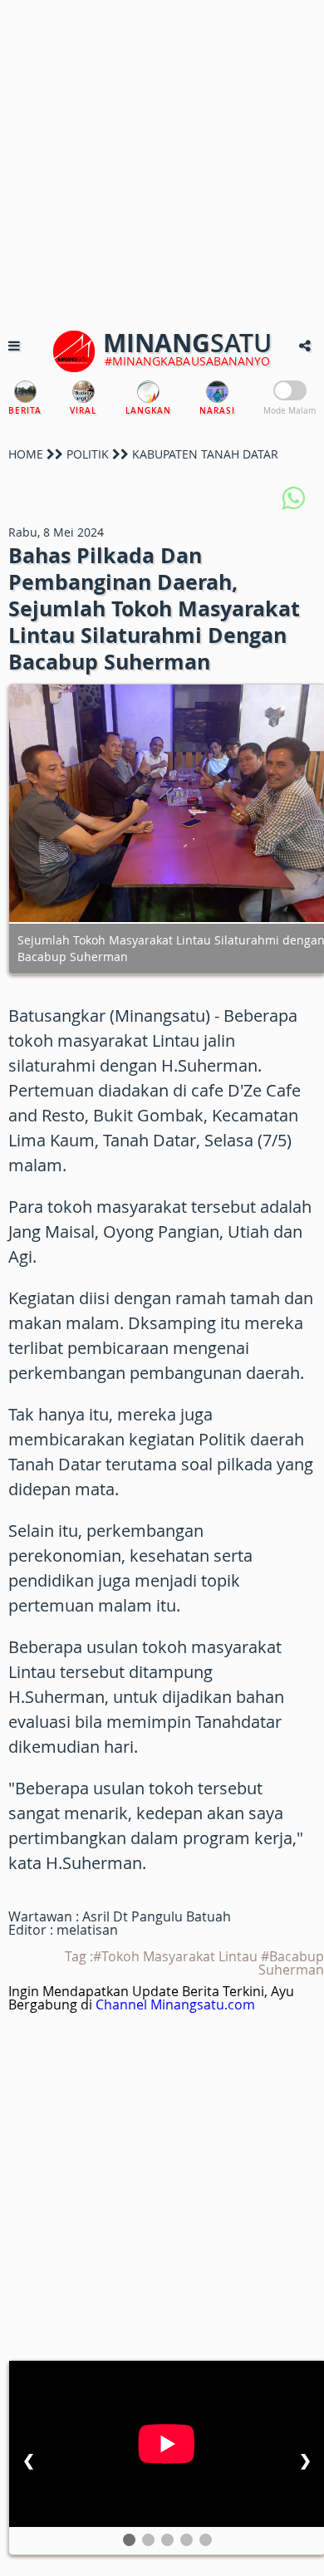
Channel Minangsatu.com (175, 2004)
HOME (26, 454)
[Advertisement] (162, 162)
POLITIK (88, 454)
